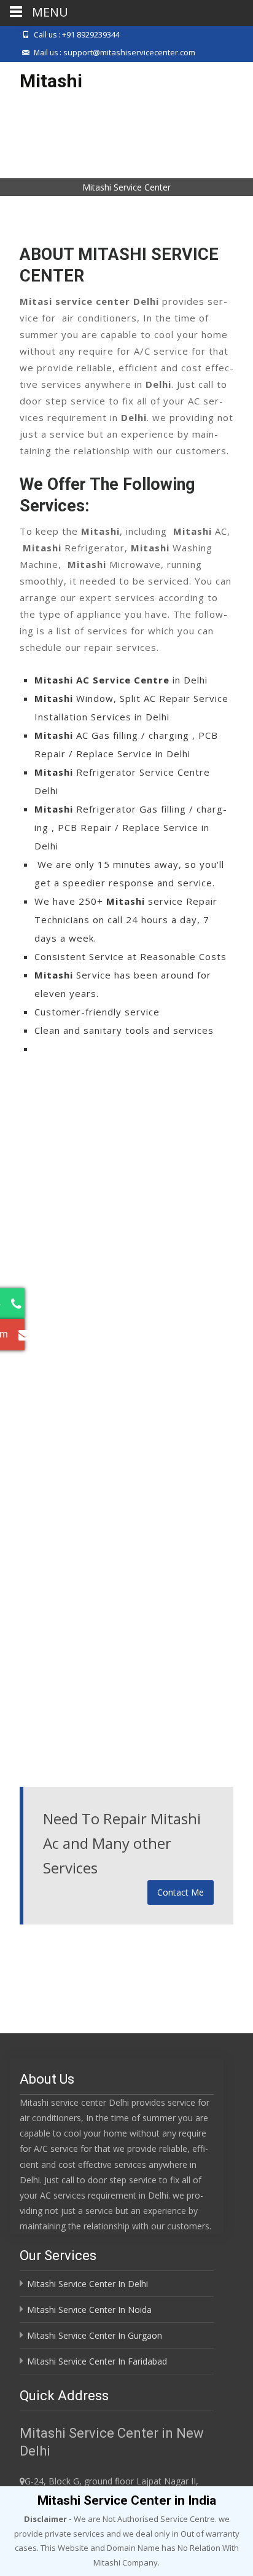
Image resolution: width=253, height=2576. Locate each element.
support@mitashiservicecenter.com (129, 52)
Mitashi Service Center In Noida (89, 2310)
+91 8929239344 (91, 34)
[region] (126, 156)
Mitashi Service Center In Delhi (88, 2284)
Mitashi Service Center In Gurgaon (95, 2335)
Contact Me (181, 1892)
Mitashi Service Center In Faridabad (97, 2361)
